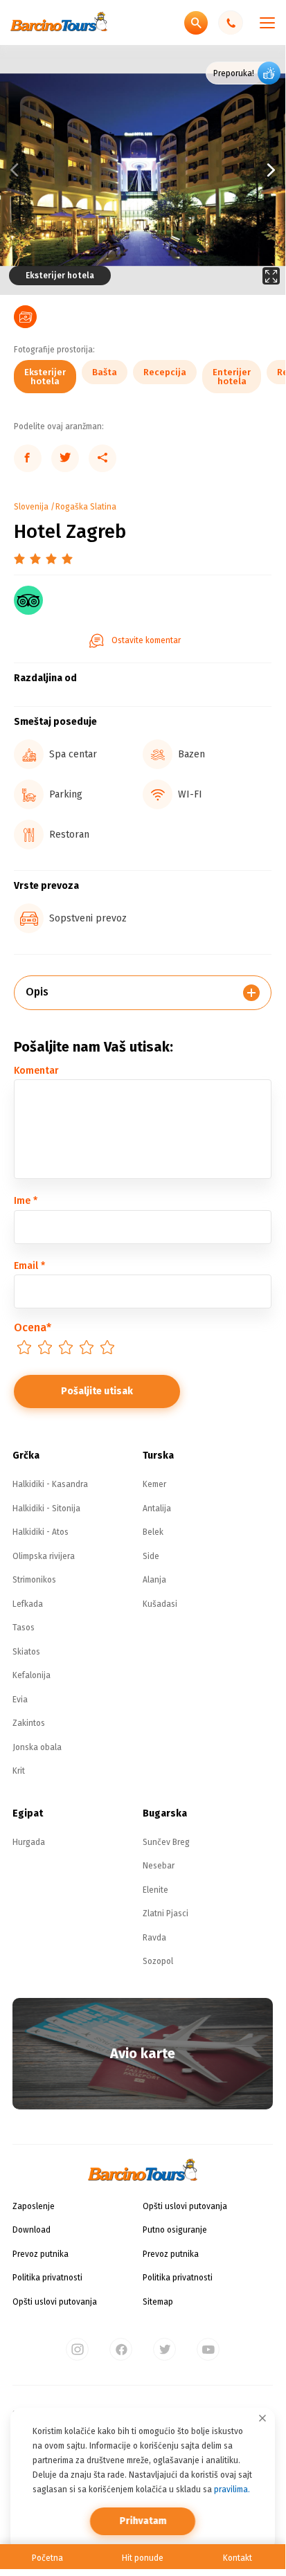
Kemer (154, 1484)
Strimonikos (34, 1580)
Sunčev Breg (166, 1842)
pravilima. (232, 2489)
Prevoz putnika (41, 2254)
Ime (26, 1201)
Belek (153, 1532)
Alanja (154, 1580)
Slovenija (31, 507)
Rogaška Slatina (86, 507)
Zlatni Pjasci (166, 1913)
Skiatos (26, 1652)
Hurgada (29, 1842)
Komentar (36, 1071)
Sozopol (158, 1961)
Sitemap (158, 2302)
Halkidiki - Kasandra (50, 1484)
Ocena (33, 1327)
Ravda (154, 1938)
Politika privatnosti (47, 2278)
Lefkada (28, 1604)
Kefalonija (32, 1675)
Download (32, 2230)
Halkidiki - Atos (41, 1532)
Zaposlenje (34, 2206)
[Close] (262, 2418)
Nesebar (159, 1866)
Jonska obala (37, 1747)
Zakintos (29, 1723)
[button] (214, 170)
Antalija (157, 1508)
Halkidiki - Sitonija (46, 1508)
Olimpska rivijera (44, 1556)
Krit (19, 1771)
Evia (20, 1700)
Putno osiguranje (175, 2230)
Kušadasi (160, 1604)
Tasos (24, 1628)
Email (29, 1266)
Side (151, 1556)
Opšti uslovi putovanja (55, 2302)
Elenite (155, 1890)
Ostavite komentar (146, 640)
